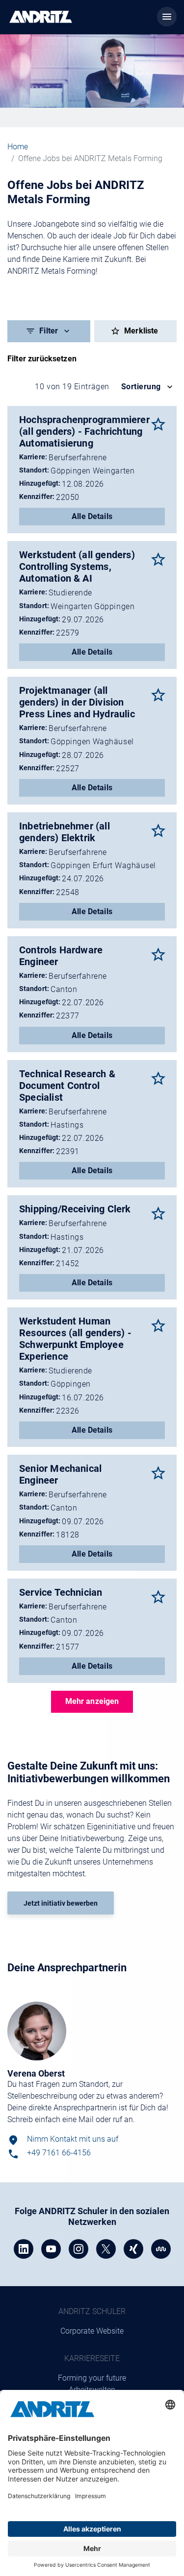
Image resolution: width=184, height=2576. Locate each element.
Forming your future (92, 2378)
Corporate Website (92, 2331)
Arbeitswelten (92, 2390)
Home (18, 147)
